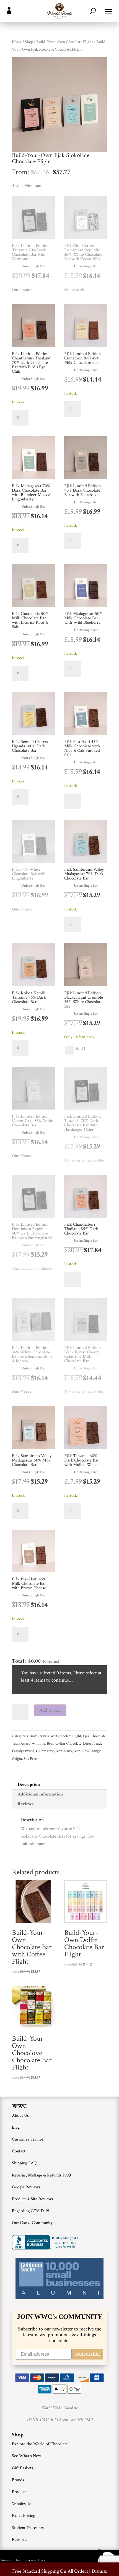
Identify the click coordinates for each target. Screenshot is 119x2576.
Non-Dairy (64, 1751)
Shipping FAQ (24, 2163)
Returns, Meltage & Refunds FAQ (41, 2175)
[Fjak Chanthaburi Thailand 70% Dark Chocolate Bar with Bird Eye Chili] (33, 327)
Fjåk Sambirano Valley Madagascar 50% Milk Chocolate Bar (32, 1460)
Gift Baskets (23, 2468)
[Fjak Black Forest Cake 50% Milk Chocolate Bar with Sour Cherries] (86, 1321)
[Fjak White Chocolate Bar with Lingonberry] (33, 842)
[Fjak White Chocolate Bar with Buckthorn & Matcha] (33, 1321)
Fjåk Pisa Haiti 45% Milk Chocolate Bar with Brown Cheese (29, 1584)
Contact (19, 2151)
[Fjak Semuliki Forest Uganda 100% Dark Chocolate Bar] (33, 715)
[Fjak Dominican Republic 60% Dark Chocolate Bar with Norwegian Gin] (33, 1197)
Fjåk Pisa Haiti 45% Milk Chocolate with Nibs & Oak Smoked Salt (82, 748)
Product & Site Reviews (33, 2199)
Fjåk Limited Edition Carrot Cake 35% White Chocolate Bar (33, 1121)
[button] (108, 11)
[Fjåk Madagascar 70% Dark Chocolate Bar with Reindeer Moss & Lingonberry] (33, 459)
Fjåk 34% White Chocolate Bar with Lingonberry (29, 874)
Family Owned (23, 1751)
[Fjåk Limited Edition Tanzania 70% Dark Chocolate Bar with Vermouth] (33, 219)
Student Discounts (28, 2528)
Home (17, 42)
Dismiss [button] (99, 2571)
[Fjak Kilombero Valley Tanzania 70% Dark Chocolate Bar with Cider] (86, 1089)
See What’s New (26, 2456)
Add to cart (50, 1710)
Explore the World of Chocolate (40, 2444)
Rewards (20, 2540)
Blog (16, 2127)
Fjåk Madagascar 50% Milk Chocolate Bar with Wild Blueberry (83, 618)
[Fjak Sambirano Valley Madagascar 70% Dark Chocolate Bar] (86, 842)
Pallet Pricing (24, 2516)
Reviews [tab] (26, 1804)
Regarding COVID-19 (31, 2211)
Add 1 (80, 1050)
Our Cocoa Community (32, 2223)
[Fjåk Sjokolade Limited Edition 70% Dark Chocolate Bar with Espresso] (86, 459)
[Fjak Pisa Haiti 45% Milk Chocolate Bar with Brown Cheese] (33, 1552)
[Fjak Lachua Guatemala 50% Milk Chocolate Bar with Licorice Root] (33, 587)
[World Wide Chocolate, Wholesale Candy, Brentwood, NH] (46, 2242)
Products (20, 2492)
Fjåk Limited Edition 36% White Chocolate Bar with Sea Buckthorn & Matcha (33, 1354)
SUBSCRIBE (87, 2354)
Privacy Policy (35, 2560)
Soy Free (30, 1759)
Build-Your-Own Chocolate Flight (65, 42)
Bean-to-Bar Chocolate (64, 1744)
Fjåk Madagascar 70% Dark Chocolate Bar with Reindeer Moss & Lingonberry (31, 493)
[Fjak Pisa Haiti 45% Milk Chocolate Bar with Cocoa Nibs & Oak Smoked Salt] (86, 715)
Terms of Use (10, 2560)
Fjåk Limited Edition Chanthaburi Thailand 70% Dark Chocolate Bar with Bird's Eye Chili (31, 363)
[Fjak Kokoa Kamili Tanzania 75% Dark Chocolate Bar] (33, 966)
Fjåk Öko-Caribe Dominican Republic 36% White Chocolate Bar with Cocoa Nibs (83, 252)
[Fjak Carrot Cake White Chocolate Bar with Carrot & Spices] (33, 1089)
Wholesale (21, 2504)
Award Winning (33, 1744)
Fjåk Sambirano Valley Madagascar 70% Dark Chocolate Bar (84, 874)
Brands (18, 2480)
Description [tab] (29, 1785)
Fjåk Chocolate (94, 1736)
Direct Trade (93, 1744)
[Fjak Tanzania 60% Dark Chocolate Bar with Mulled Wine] (86, 1429)
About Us (20, 2116)
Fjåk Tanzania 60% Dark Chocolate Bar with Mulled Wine (82, 1460)
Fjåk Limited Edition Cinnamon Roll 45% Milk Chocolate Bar (82, 358)
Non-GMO (82, 1751)
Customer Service (28, 2139)
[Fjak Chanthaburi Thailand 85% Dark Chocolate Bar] (86, 1197)
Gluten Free (45, 1751)
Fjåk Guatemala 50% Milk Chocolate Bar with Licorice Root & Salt (30, 620)
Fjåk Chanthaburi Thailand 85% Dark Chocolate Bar (81, 1229)
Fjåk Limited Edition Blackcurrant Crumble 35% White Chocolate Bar (84, 1000)
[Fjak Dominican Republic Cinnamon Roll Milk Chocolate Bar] (86, 327)
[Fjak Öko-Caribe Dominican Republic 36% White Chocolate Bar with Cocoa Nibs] (86, 219)
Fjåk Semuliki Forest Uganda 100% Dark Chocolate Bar (30, 746)
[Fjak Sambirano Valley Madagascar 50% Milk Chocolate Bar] (33, 1429)
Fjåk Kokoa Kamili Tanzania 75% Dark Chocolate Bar (29, 997)
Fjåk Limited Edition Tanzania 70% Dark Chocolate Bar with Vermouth (30, 252)
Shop (29, 42)
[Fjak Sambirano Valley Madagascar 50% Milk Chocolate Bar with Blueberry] (86, 587)
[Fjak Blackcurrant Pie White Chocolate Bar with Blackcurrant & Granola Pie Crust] (86, 966)
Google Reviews (26, 2187)
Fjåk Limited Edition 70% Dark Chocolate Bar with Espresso (82, 490)
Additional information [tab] (40, 1794)
